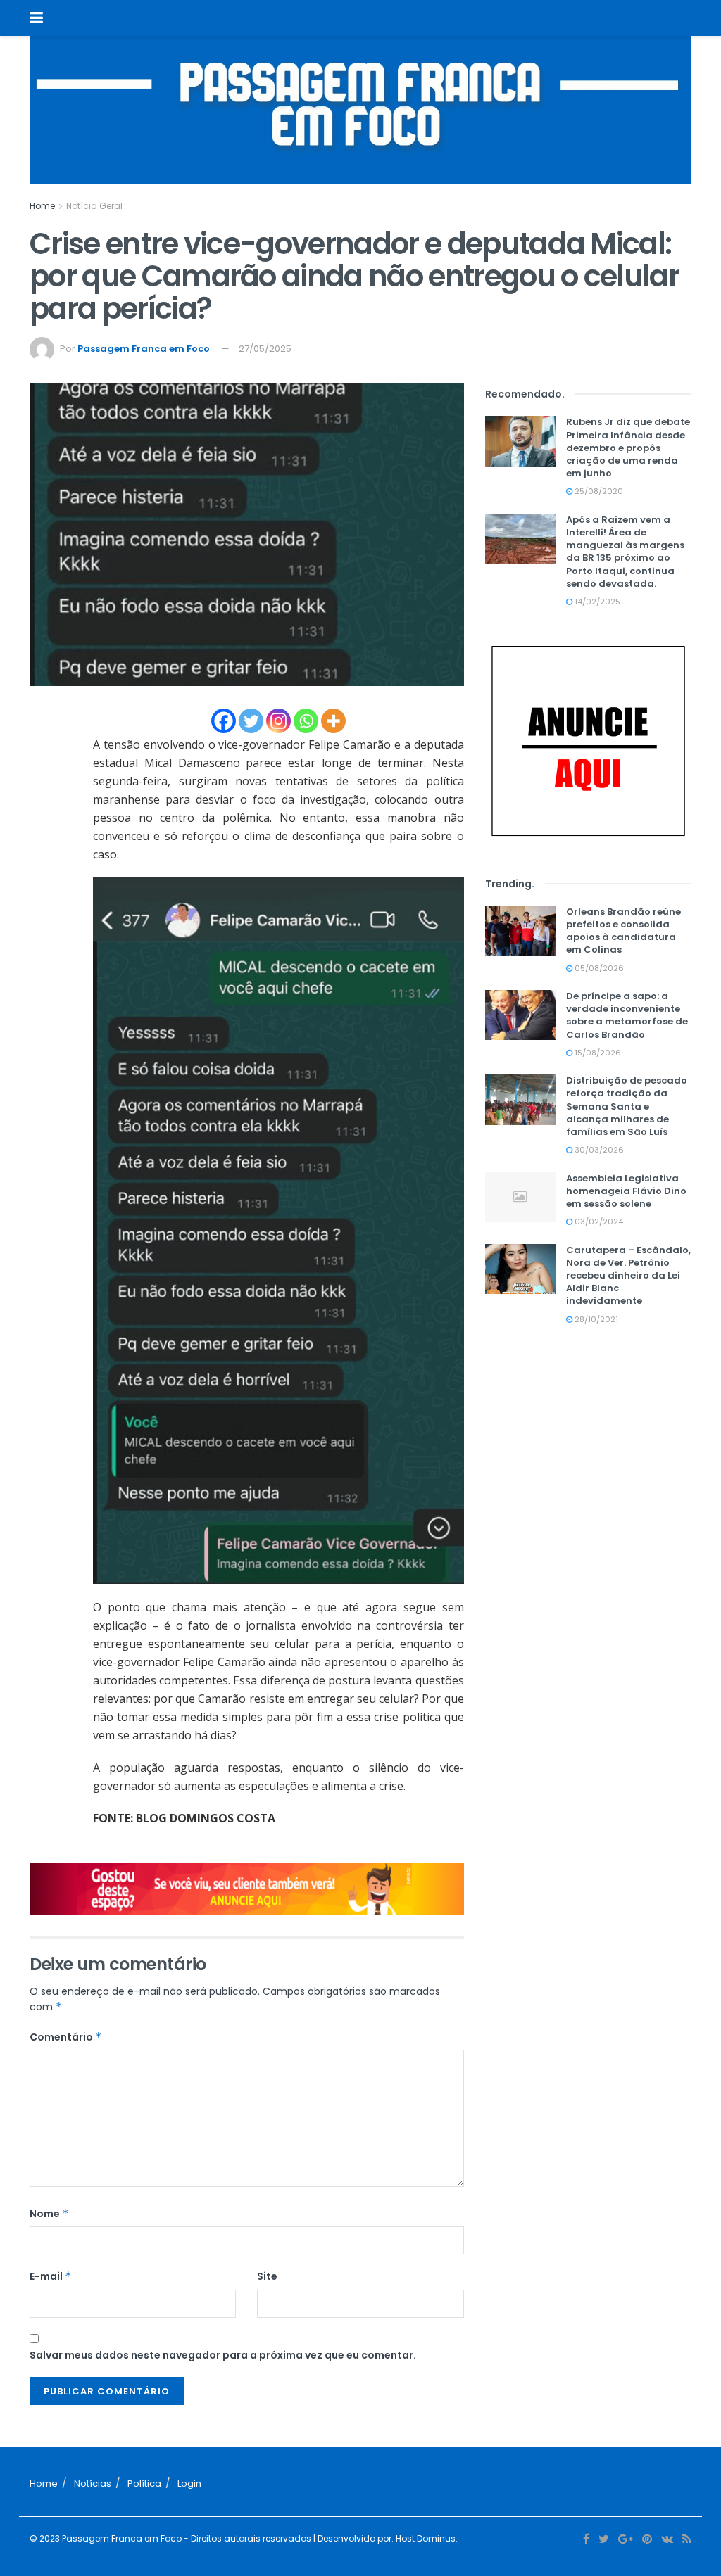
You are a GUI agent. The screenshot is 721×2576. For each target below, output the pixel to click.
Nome (49, 2214)
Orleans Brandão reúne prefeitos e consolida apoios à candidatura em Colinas (623, 931)
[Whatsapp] (306, 721)
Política (144, 2483)
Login (189, 2483)
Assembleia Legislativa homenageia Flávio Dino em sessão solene (626, 1191)
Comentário (66, 2037)
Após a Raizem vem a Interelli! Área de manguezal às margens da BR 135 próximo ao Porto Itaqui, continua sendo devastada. (625, 552)
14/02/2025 (596, 602)
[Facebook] (224, 721)
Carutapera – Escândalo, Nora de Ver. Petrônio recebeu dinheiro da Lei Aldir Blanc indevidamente (628, 1276)
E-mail (51, 2276)
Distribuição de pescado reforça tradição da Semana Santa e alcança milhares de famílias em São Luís (627, 1106)
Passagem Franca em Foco (144, 349)
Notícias (93, 2483)
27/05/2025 (265, 349)
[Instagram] (278, 721)
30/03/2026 (598, 1150)
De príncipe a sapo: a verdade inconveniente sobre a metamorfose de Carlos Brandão (627, 1015)
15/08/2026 (597, 1053)
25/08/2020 (598, 491)
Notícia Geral (94, 206)
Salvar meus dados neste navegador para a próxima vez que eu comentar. (223, 2355)
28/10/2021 (595, 1319)
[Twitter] (251, 721)
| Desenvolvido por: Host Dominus (383, 2538)
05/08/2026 (598, 968)
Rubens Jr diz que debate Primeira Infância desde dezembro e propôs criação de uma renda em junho (628, 448)
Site (267, 2276)
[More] (333, 721)
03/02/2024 (598, 1222)
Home (42, 206)
